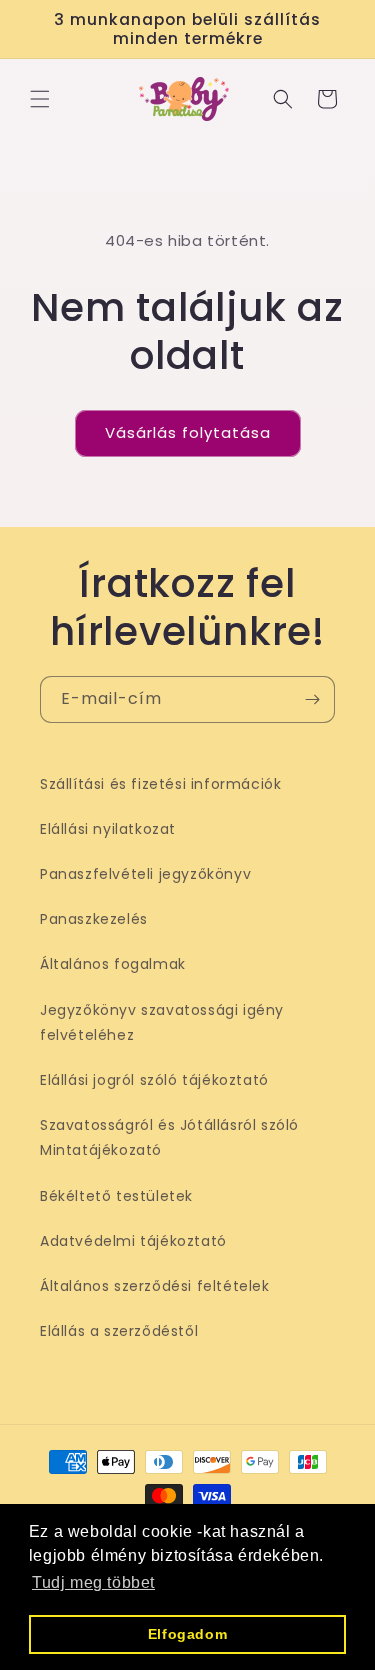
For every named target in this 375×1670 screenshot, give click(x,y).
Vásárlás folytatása (188, 432)
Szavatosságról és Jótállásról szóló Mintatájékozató (169, 1137)
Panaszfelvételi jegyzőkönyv (145, 874)
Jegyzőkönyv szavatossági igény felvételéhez (162, 1022)
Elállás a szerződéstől (119, 1331)
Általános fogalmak (113, 964)
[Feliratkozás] (312, 699)
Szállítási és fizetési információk (160, 784)
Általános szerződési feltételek (155, 1286)
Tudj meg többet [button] (93, 1582)
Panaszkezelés (94, 919)
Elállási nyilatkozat (108, 829)
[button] (40, 99)
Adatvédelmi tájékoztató (133, 1241)
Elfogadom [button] (187, 1634)
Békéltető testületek (116, 1196)
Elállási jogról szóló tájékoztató (154, 1080)
